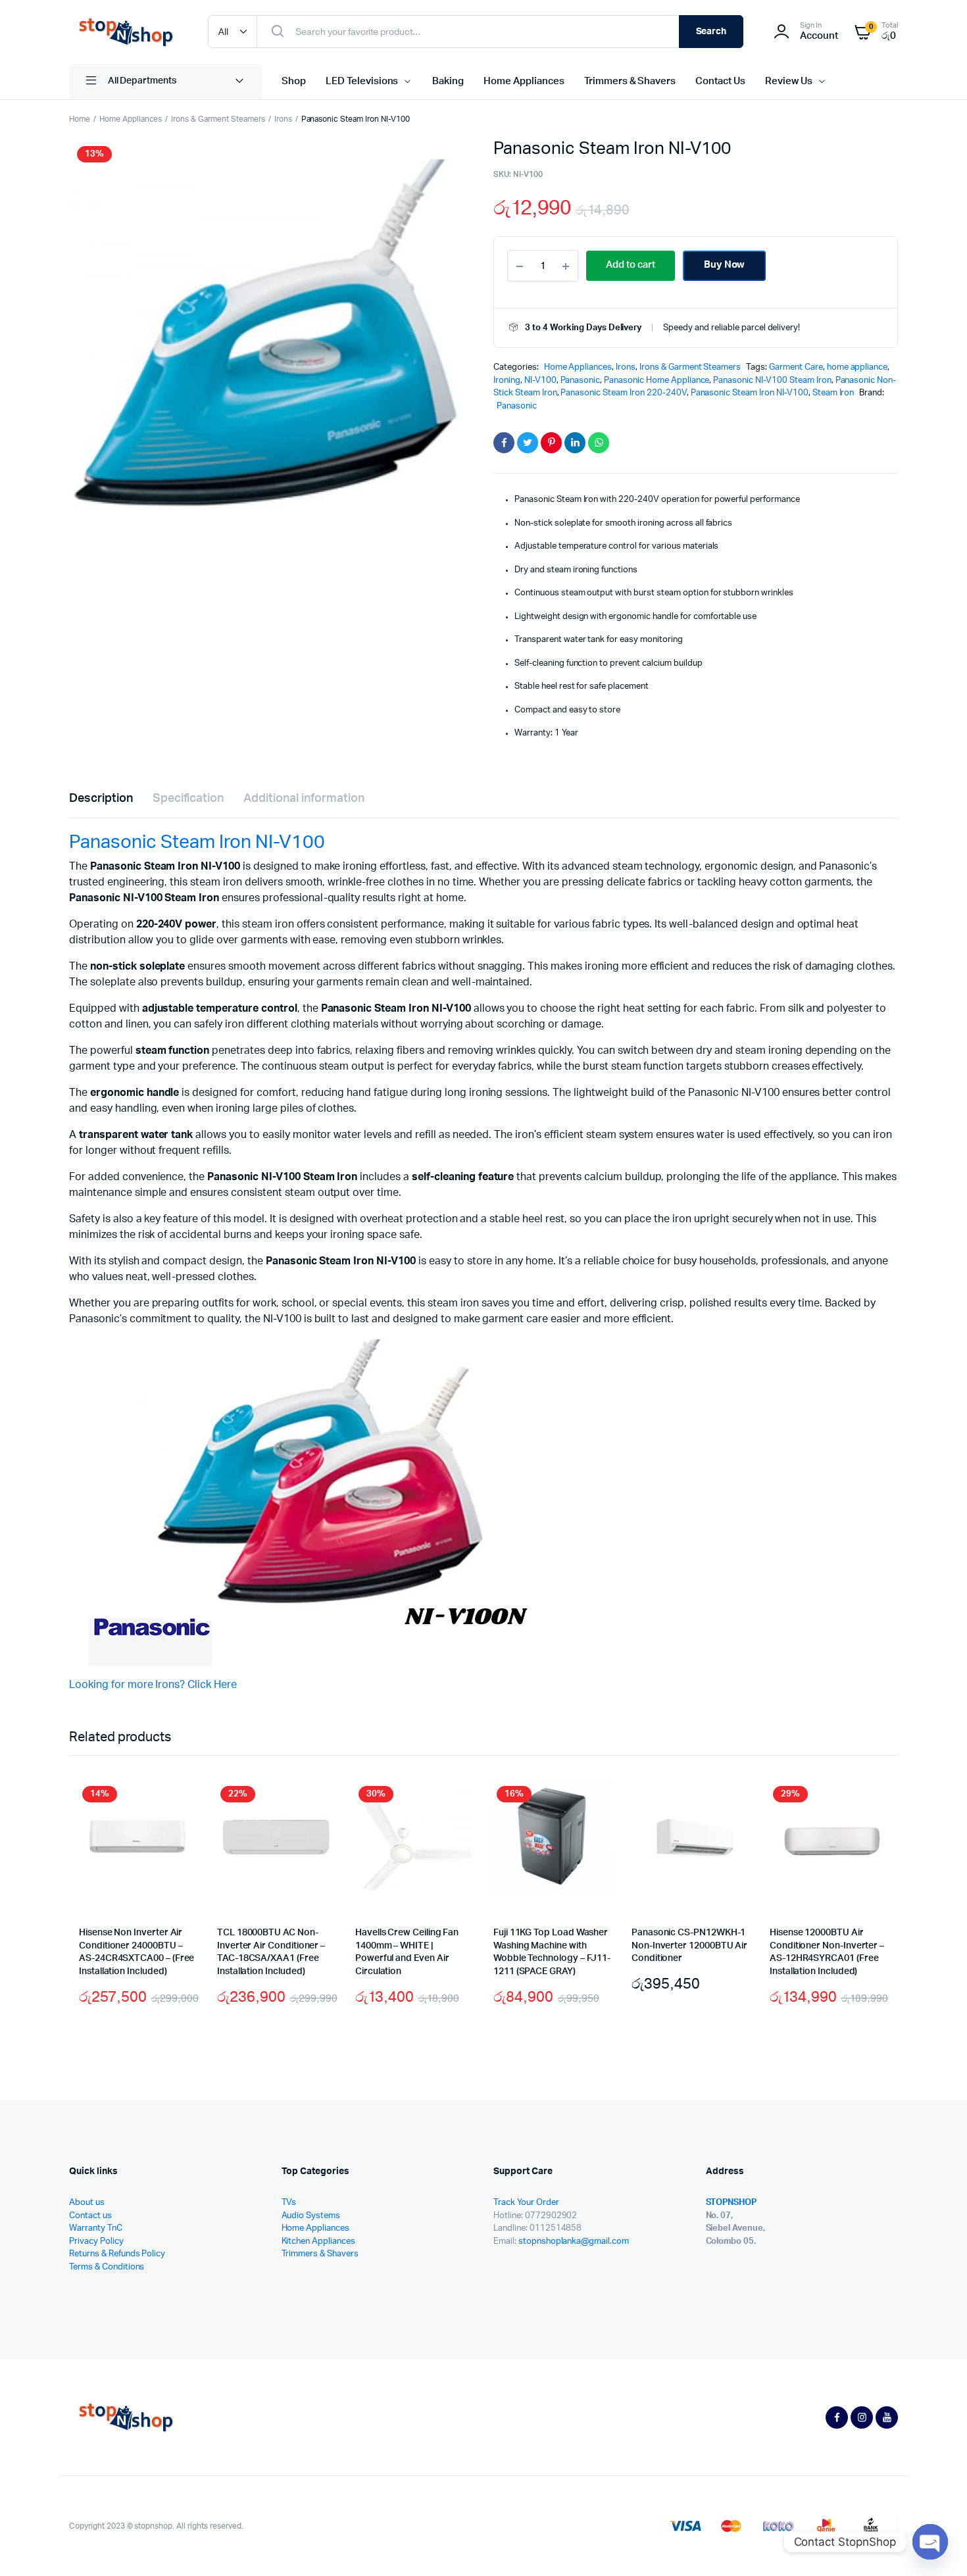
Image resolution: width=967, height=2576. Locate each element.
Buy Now (725, 265)
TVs (289, 2203)
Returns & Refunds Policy (117, 2254)
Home (80, 119)
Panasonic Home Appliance (657, 381)
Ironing (507, 381)
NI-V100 (540, 381)
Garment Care (796, 367)
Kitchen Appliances (318, 2242)
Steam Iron (833, 393)
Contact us (90, 2216)
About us (87, 2203)
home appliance (857, 367)
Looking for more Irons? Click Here (153, 1685)
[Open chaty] (930, 2542)
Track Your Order (526, 2203)
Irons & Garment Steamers (218, 119)
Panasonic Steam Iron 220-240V (623, 393)
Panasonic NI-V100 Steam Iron (772, 381)
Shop (294, 81)
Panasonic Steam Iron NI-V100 (750, 393)
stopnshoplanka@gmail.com (574, 2242)
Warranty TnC (96, 2228)
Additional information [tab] (304, 799)
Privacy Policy (96, 2242)
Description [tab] (101, 799)
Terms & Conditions (107, 2267)
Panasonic (581, 381)
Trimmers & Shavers (630, 81)
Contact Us (720, 81)
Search (711, 32)
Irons (283, 119)
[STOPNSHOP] (125, 32)
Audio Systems (311, 2216)
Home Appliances (524, 81)
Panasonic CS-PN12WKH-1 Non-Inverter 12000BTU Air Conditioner (689, 1945)
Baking (448, 81)
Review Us (789, 81)
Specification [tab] (188, 799)
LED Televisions (362, 81)
